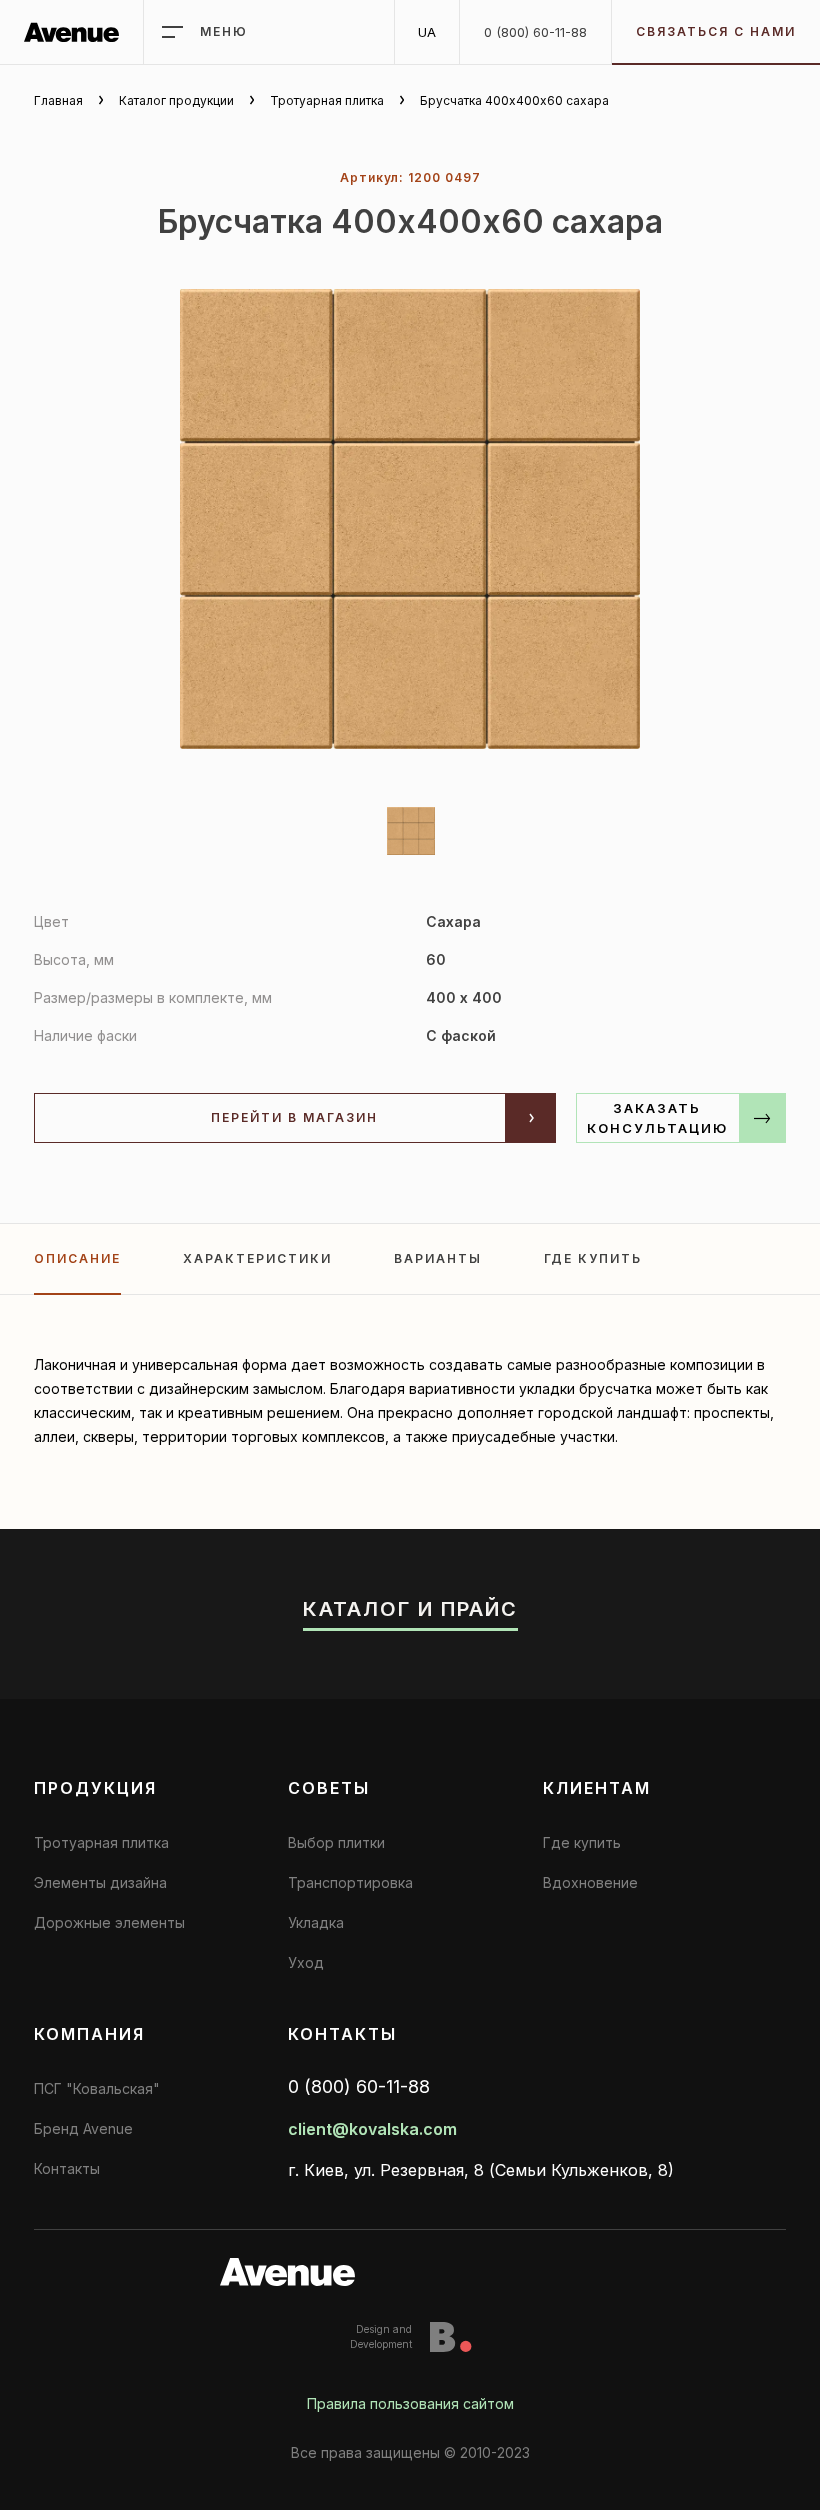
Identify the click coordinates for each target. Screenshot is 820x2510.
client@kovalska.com (372, 2129)
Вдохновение (590, 1882)
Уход (306, 1962)
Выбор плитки (336, 1842)
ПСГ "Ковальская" (97, 2088)
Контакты (67, 2168)
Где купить (593, 1258)
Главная (58, 100)
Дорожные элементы (109, 1922)
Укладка (316, 1922)
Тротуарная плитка (327, 100)
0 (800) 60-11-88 (535, 32)
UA (427, 32)
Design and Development (381, 2336)
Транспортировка (350, 1882)
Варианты (438, 1258)
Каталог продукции (176, 100)
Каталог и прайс (410, 1609)
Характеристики (257, 1258)
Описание (77, 1258)
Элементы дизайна (100, 1882)
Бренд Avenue (83, 2128)
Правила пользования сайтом (410, 2403)
